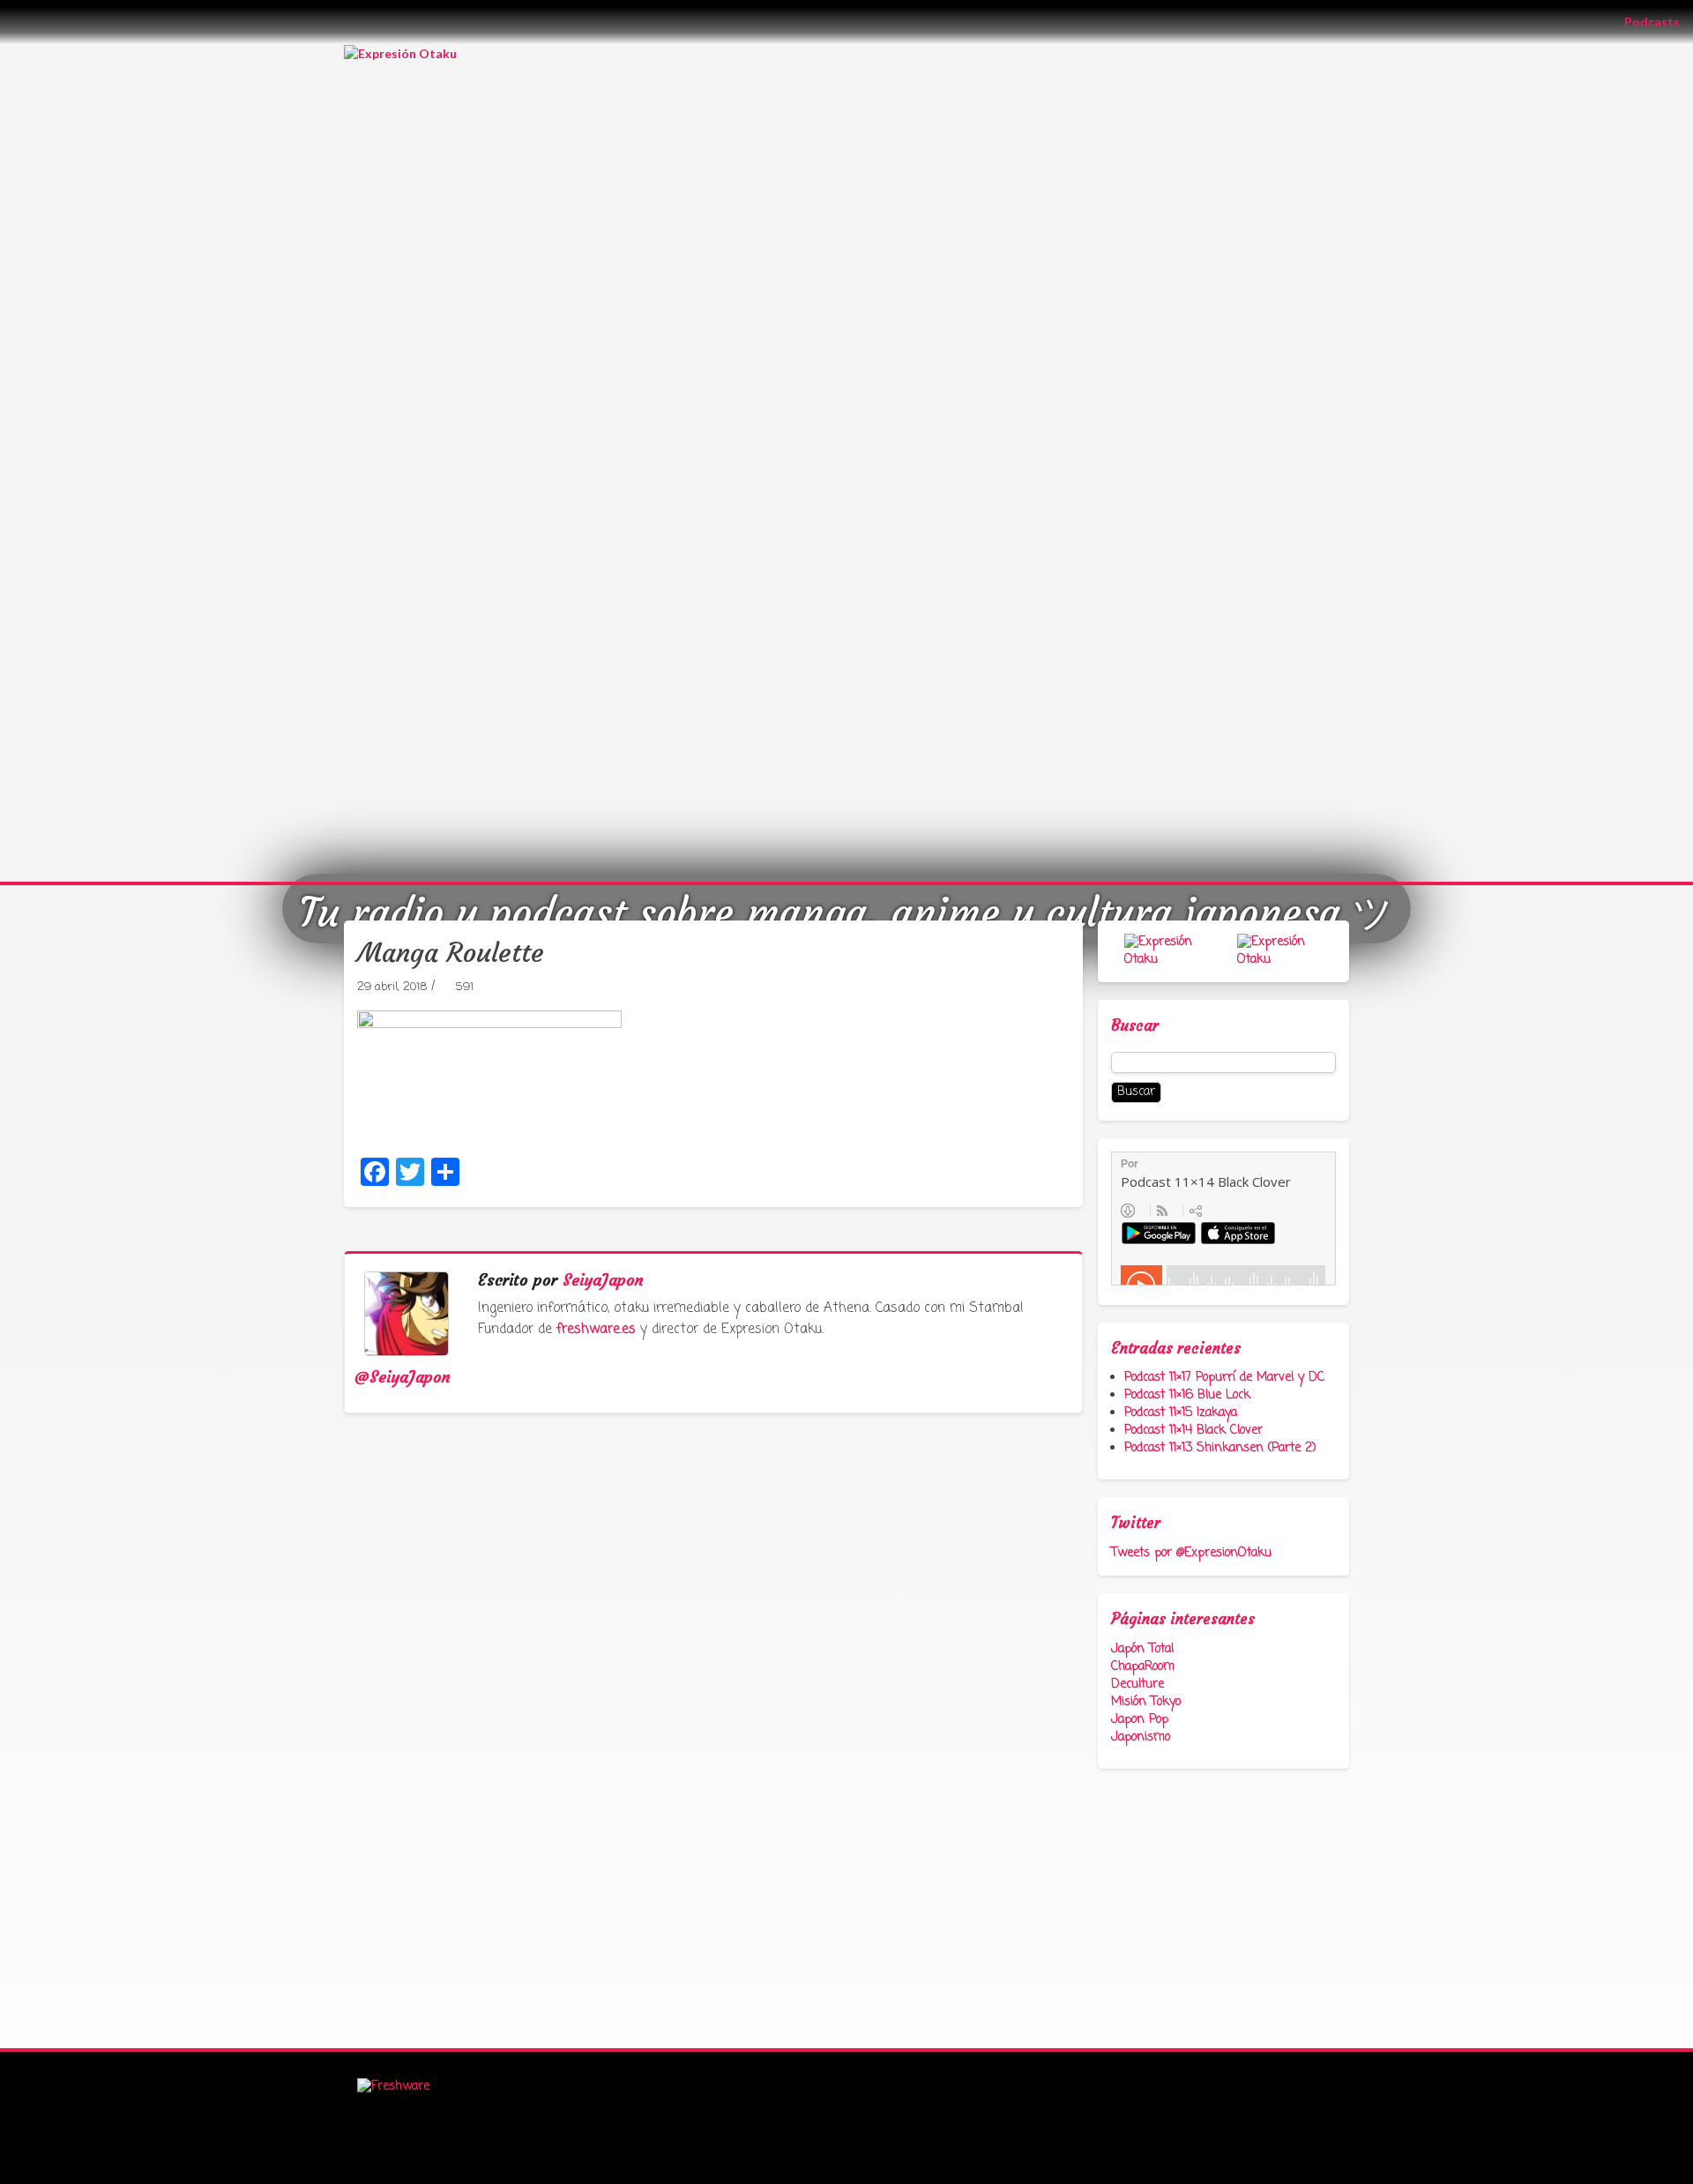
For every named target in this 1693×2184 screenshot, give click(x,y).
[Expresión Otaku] (400, 52)
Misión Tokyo (1146, 1702)
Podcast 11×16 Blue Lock (1187, 1395)
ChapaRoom (1143, 1667)
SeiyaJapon (603, 1280)
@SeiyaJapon (403, 1377)
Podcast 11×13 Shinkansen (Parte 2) (1220, 1448)
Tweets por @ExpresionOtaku (1191, 1553)
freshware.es (596, 1330)
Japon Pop (1140, 1720)
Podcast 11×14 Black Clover (1193, 1431)
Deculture (1137, 1685)
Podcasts (1659, 21)
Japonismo (1141, 1737)
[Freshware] (393, 2087)
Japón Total (1142, 1649)
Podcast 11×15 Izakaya (1181, 1413)
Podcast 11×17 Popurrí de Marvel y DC (1224, 1378)
